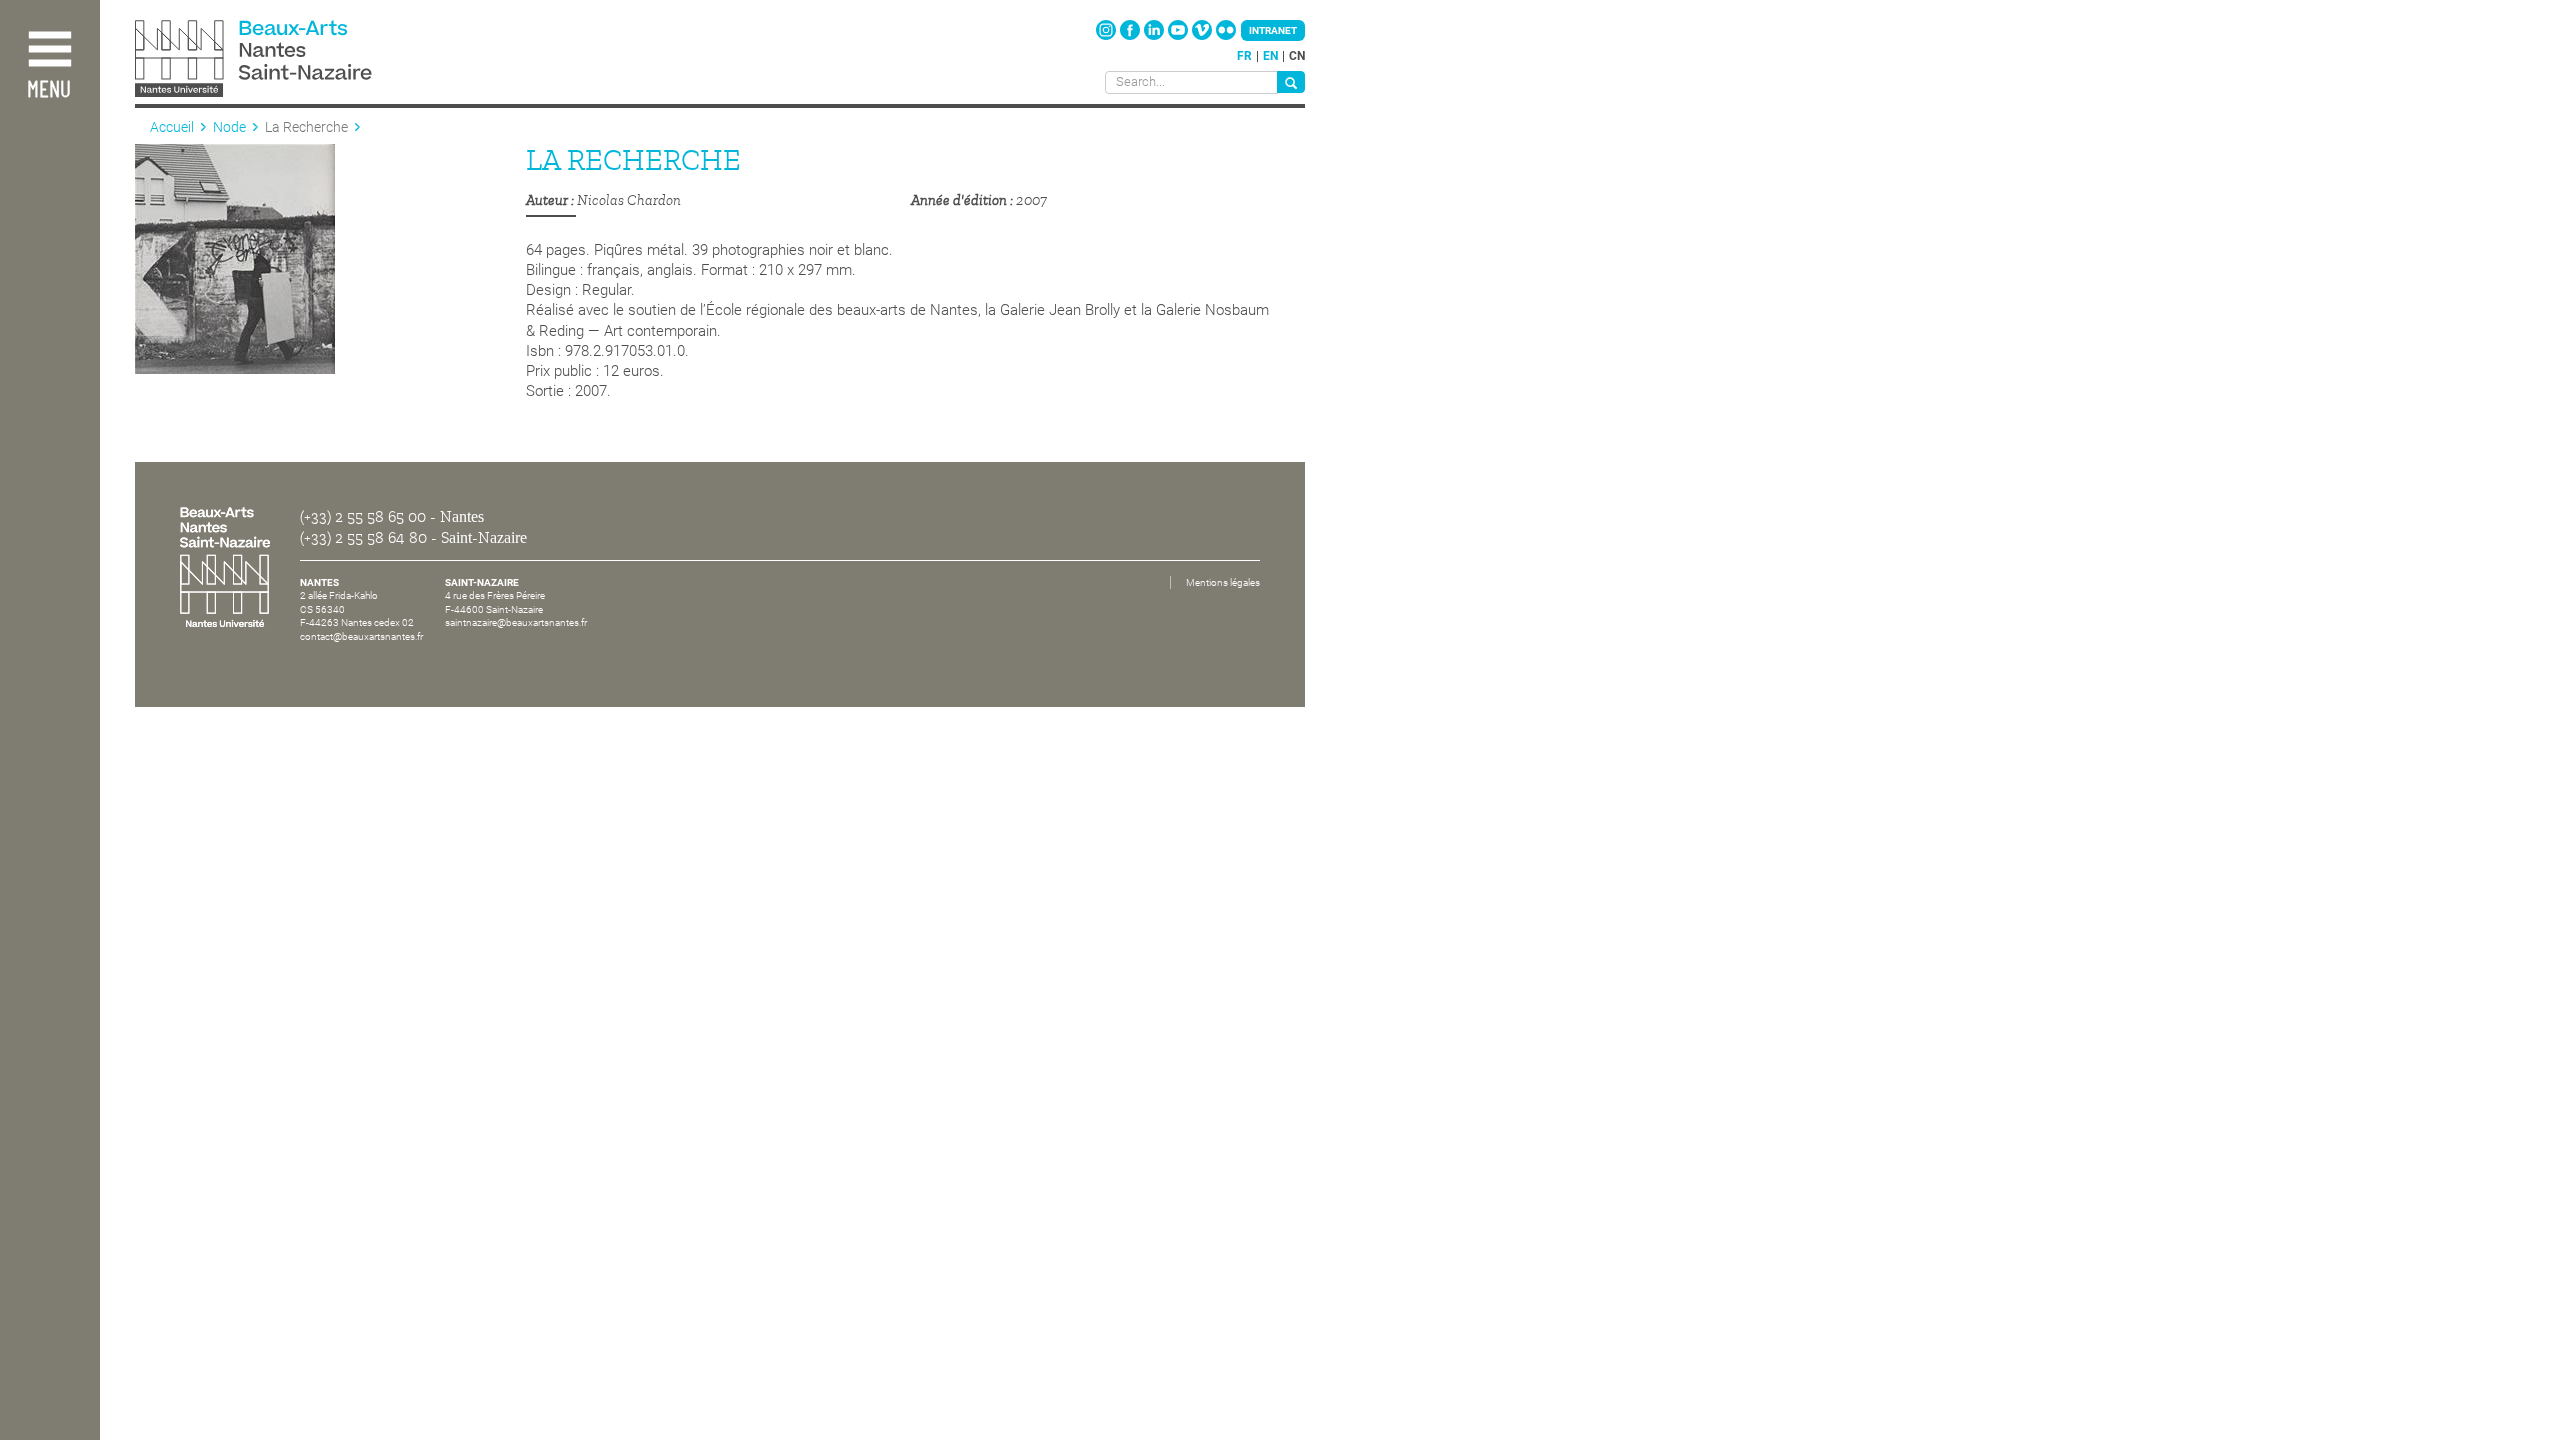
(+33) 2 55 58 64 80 (363, 538)
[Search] (1291, 82)
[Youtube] (1179, 36)
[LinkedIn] (1155, 36)
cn (1297, 56)
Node (229, 127)
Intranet (1273, 30)
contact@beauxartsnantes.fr (361, 636)
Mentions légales (1223, 582)
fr (1244, 56)
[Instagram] (1107, 36)
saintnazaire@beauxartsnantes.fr (516, 622)
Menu (49, 90)
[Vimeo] (1203, 36)
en (1270, 56)
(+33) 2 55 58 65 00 (363, 517)
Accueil (172, 127)
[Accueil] (298, 60)
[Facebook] (1131, 36)
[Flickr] (1226, 36)
